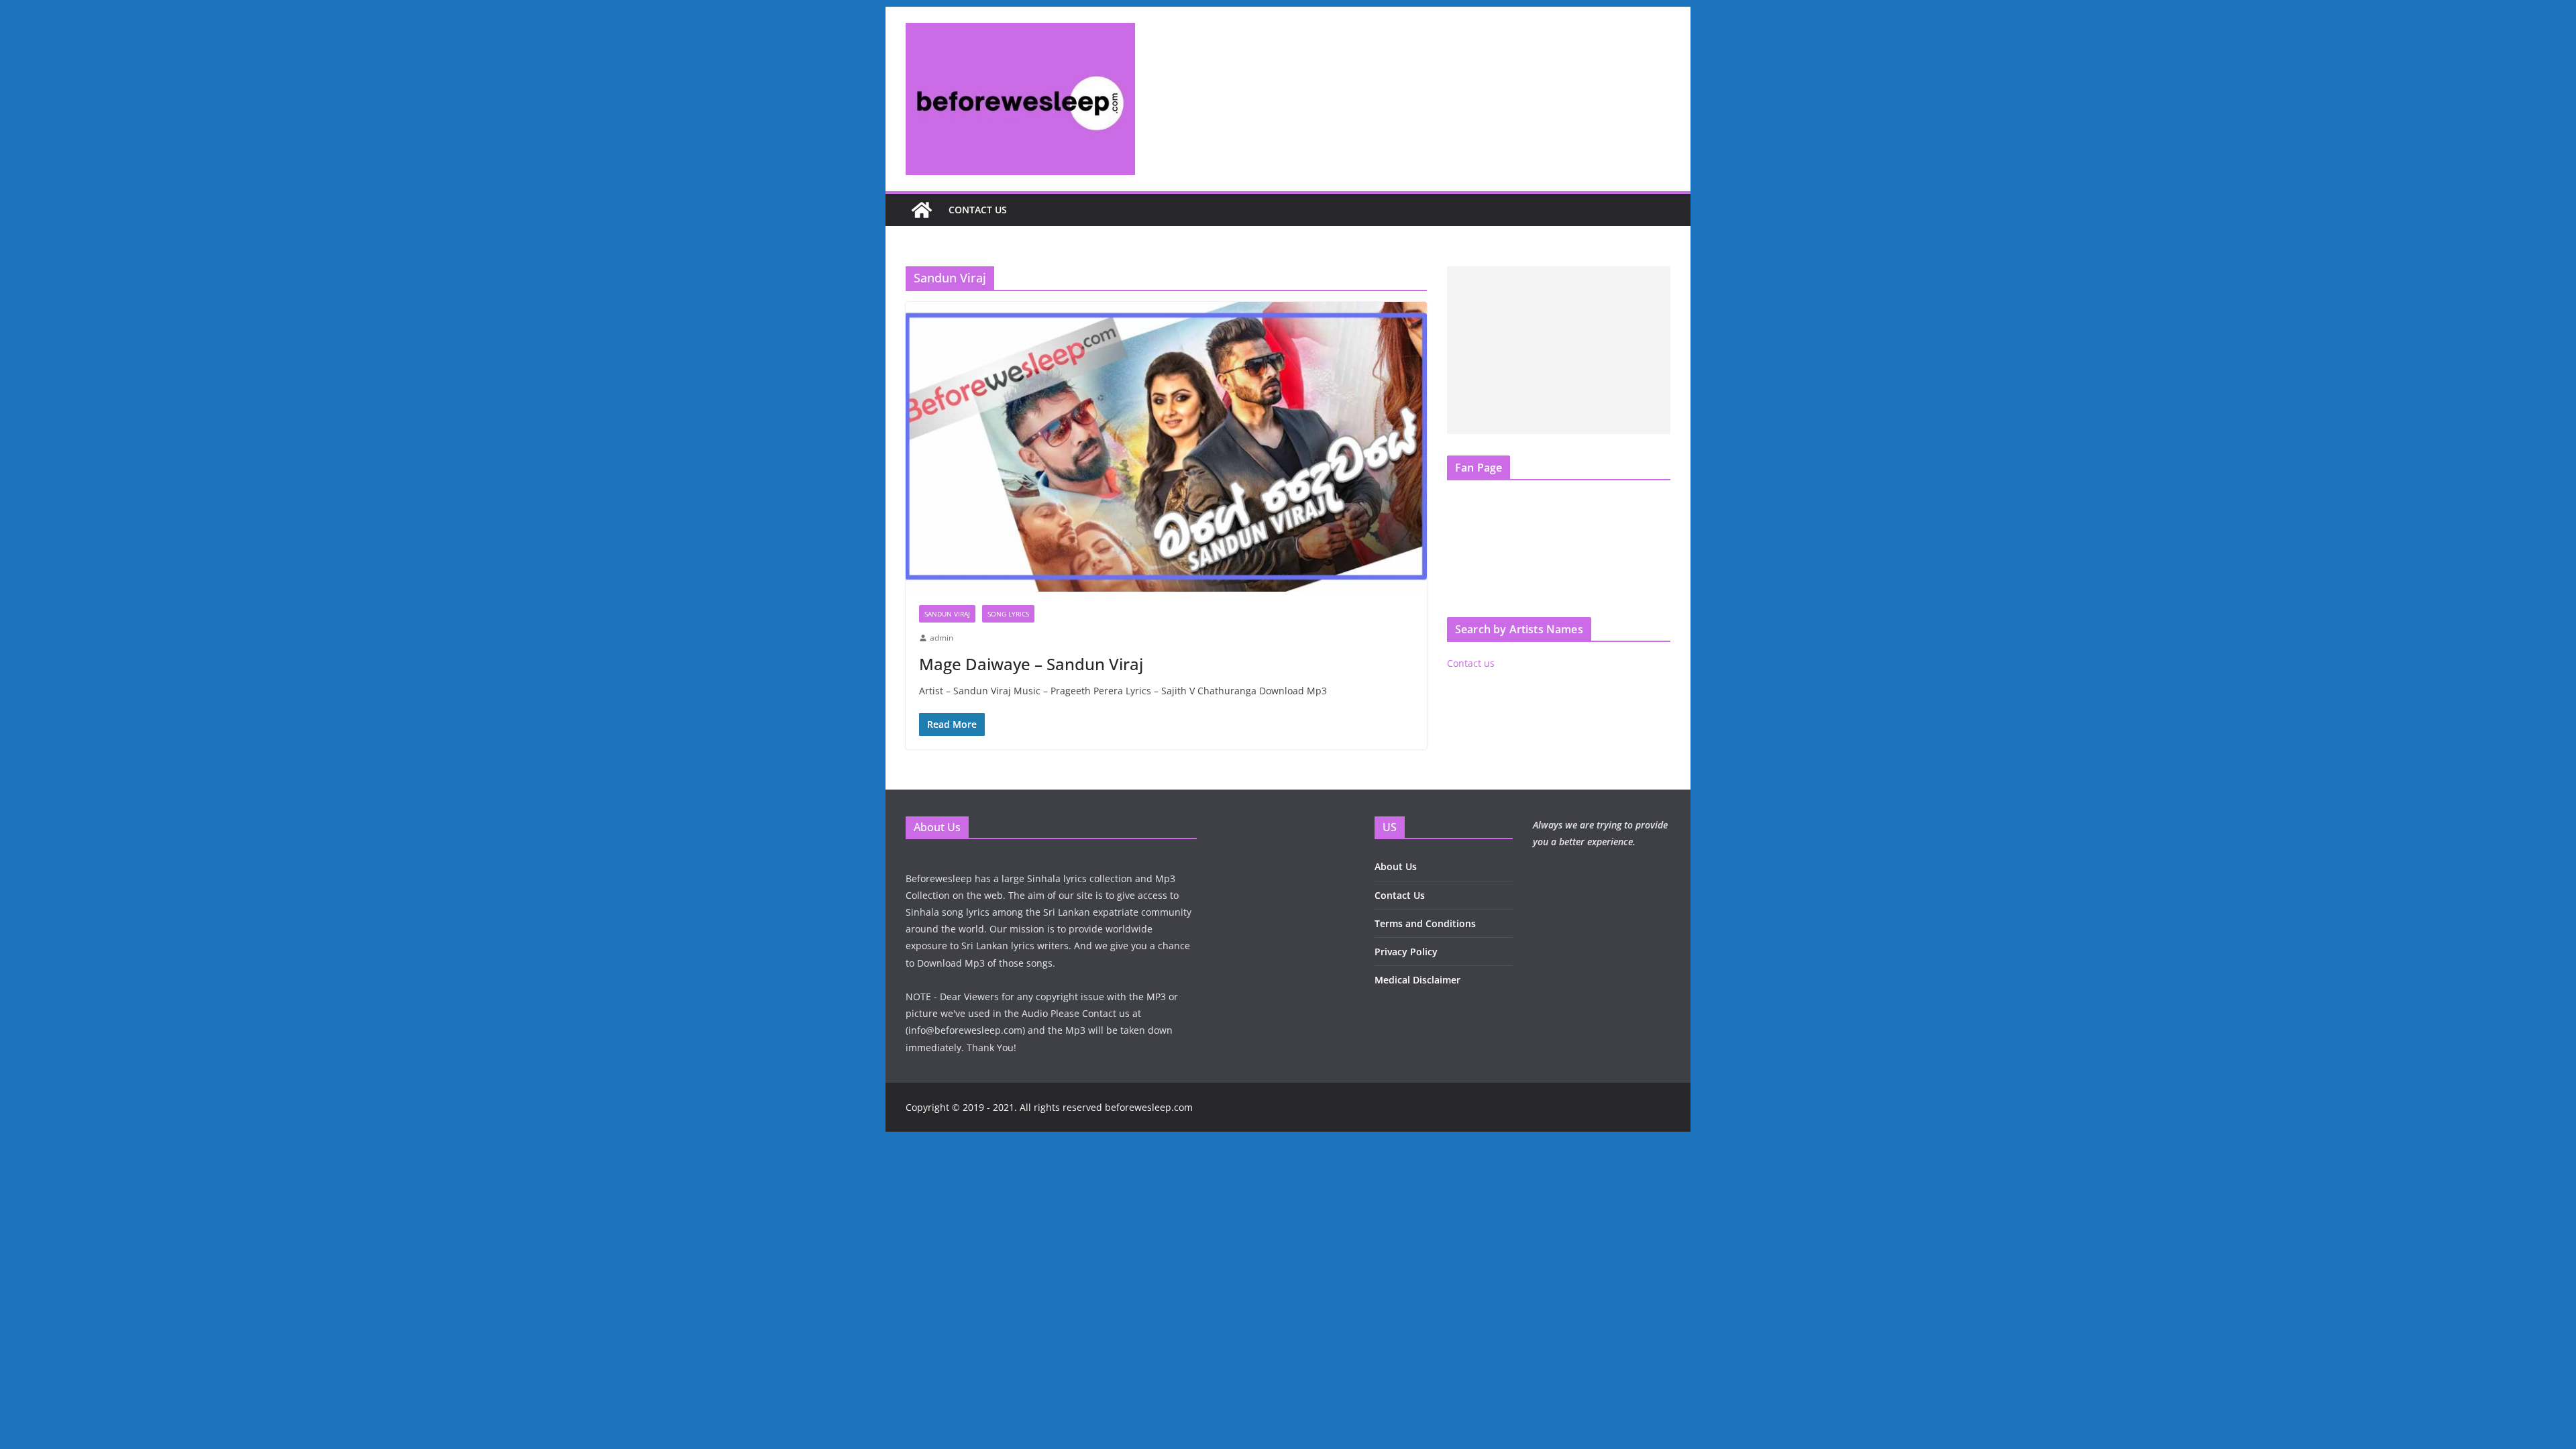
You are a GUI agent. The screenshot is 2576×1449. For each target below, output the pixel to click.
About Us (1396, 866)
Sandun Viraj (947, 614)
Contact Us (1400, 895)
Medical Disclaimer (1417, 980)
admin (942, 638)
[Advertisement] (1559, 350)
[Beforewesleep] (922, 210)
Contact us (978, 210)
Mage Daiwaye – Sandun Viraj (1031, 664)
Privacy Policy (1406, 952)
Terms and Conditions (1425, 923)
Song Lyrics (1008, 614)
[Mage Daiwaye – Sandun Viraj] (1166, 447)
